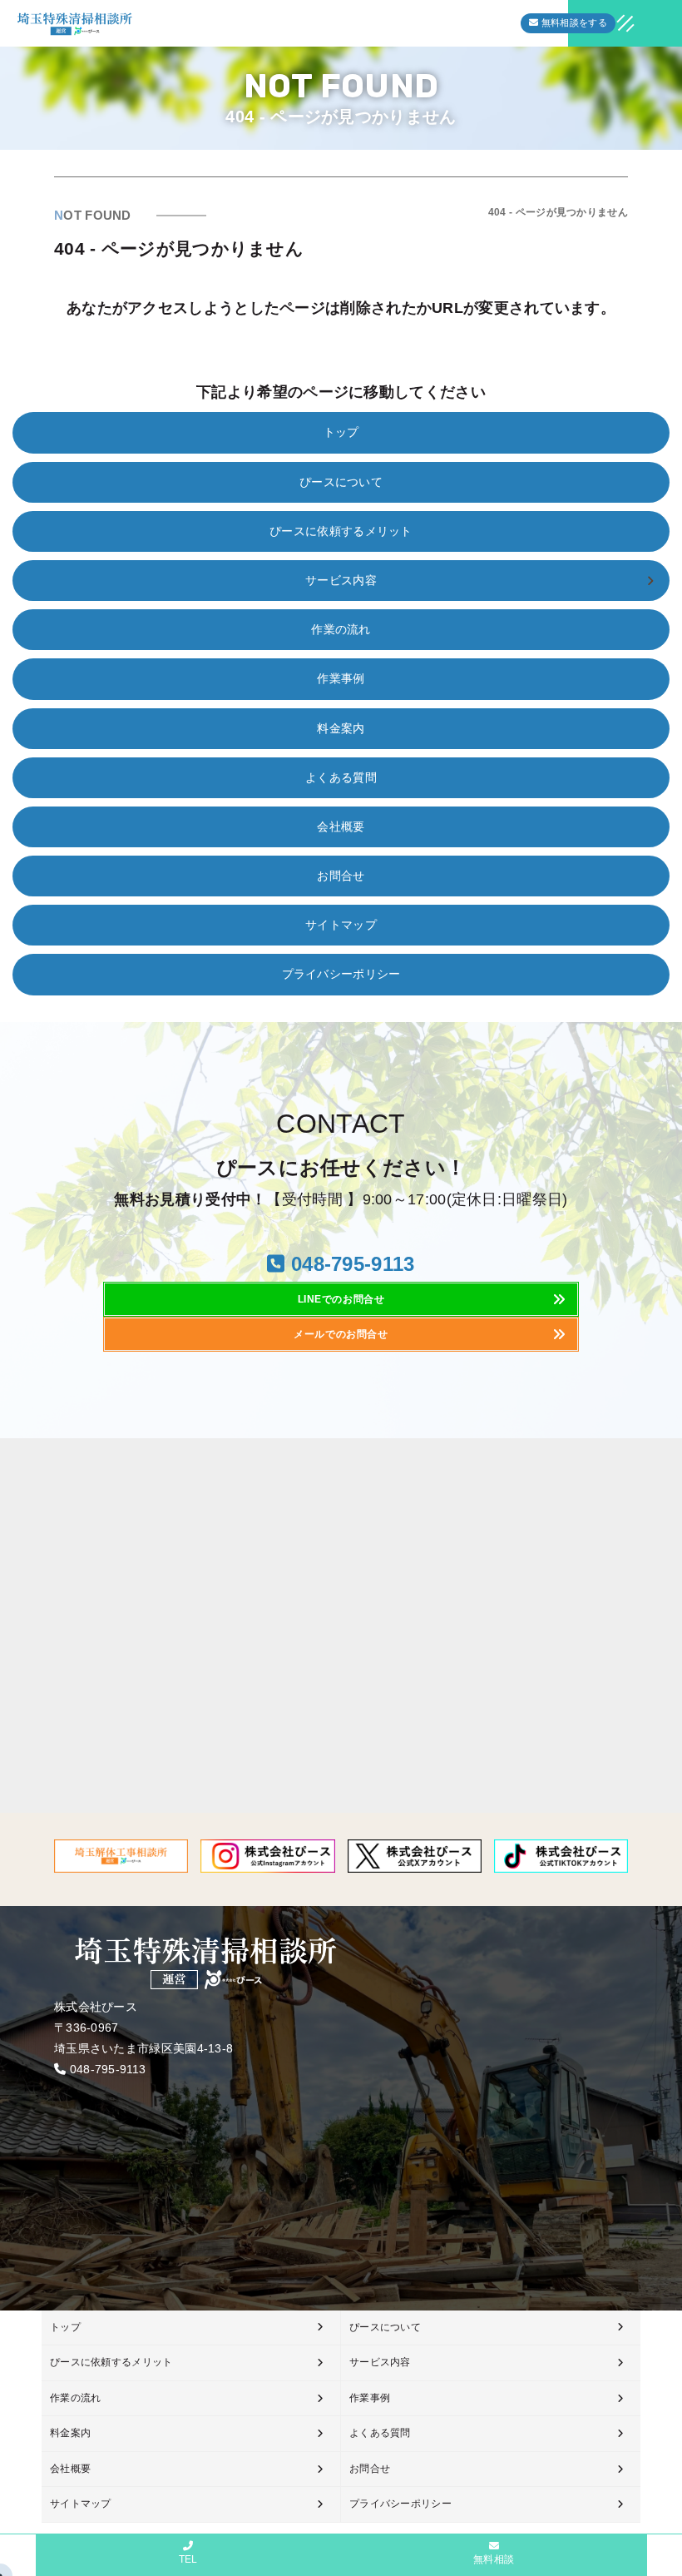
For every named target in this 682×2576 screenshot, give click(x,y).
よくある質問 (341, 777)
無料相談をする (573, 22)
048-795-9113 (108, 2069)
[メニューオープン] (600, 20)
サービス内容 (380, 2362)
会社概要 (341, 826)
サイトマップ (341, 925)
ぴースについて (341, 482)
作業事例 (341, 678)
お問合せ (341, 876)
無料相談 (494, 2559)
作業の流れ (341, 629)
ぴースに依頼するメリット (341, 531)
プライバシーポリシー (341, 974)
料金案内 (341, 728)
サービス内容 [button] (341, 580)
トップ (341, 432)
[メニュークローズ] (605, 25)
